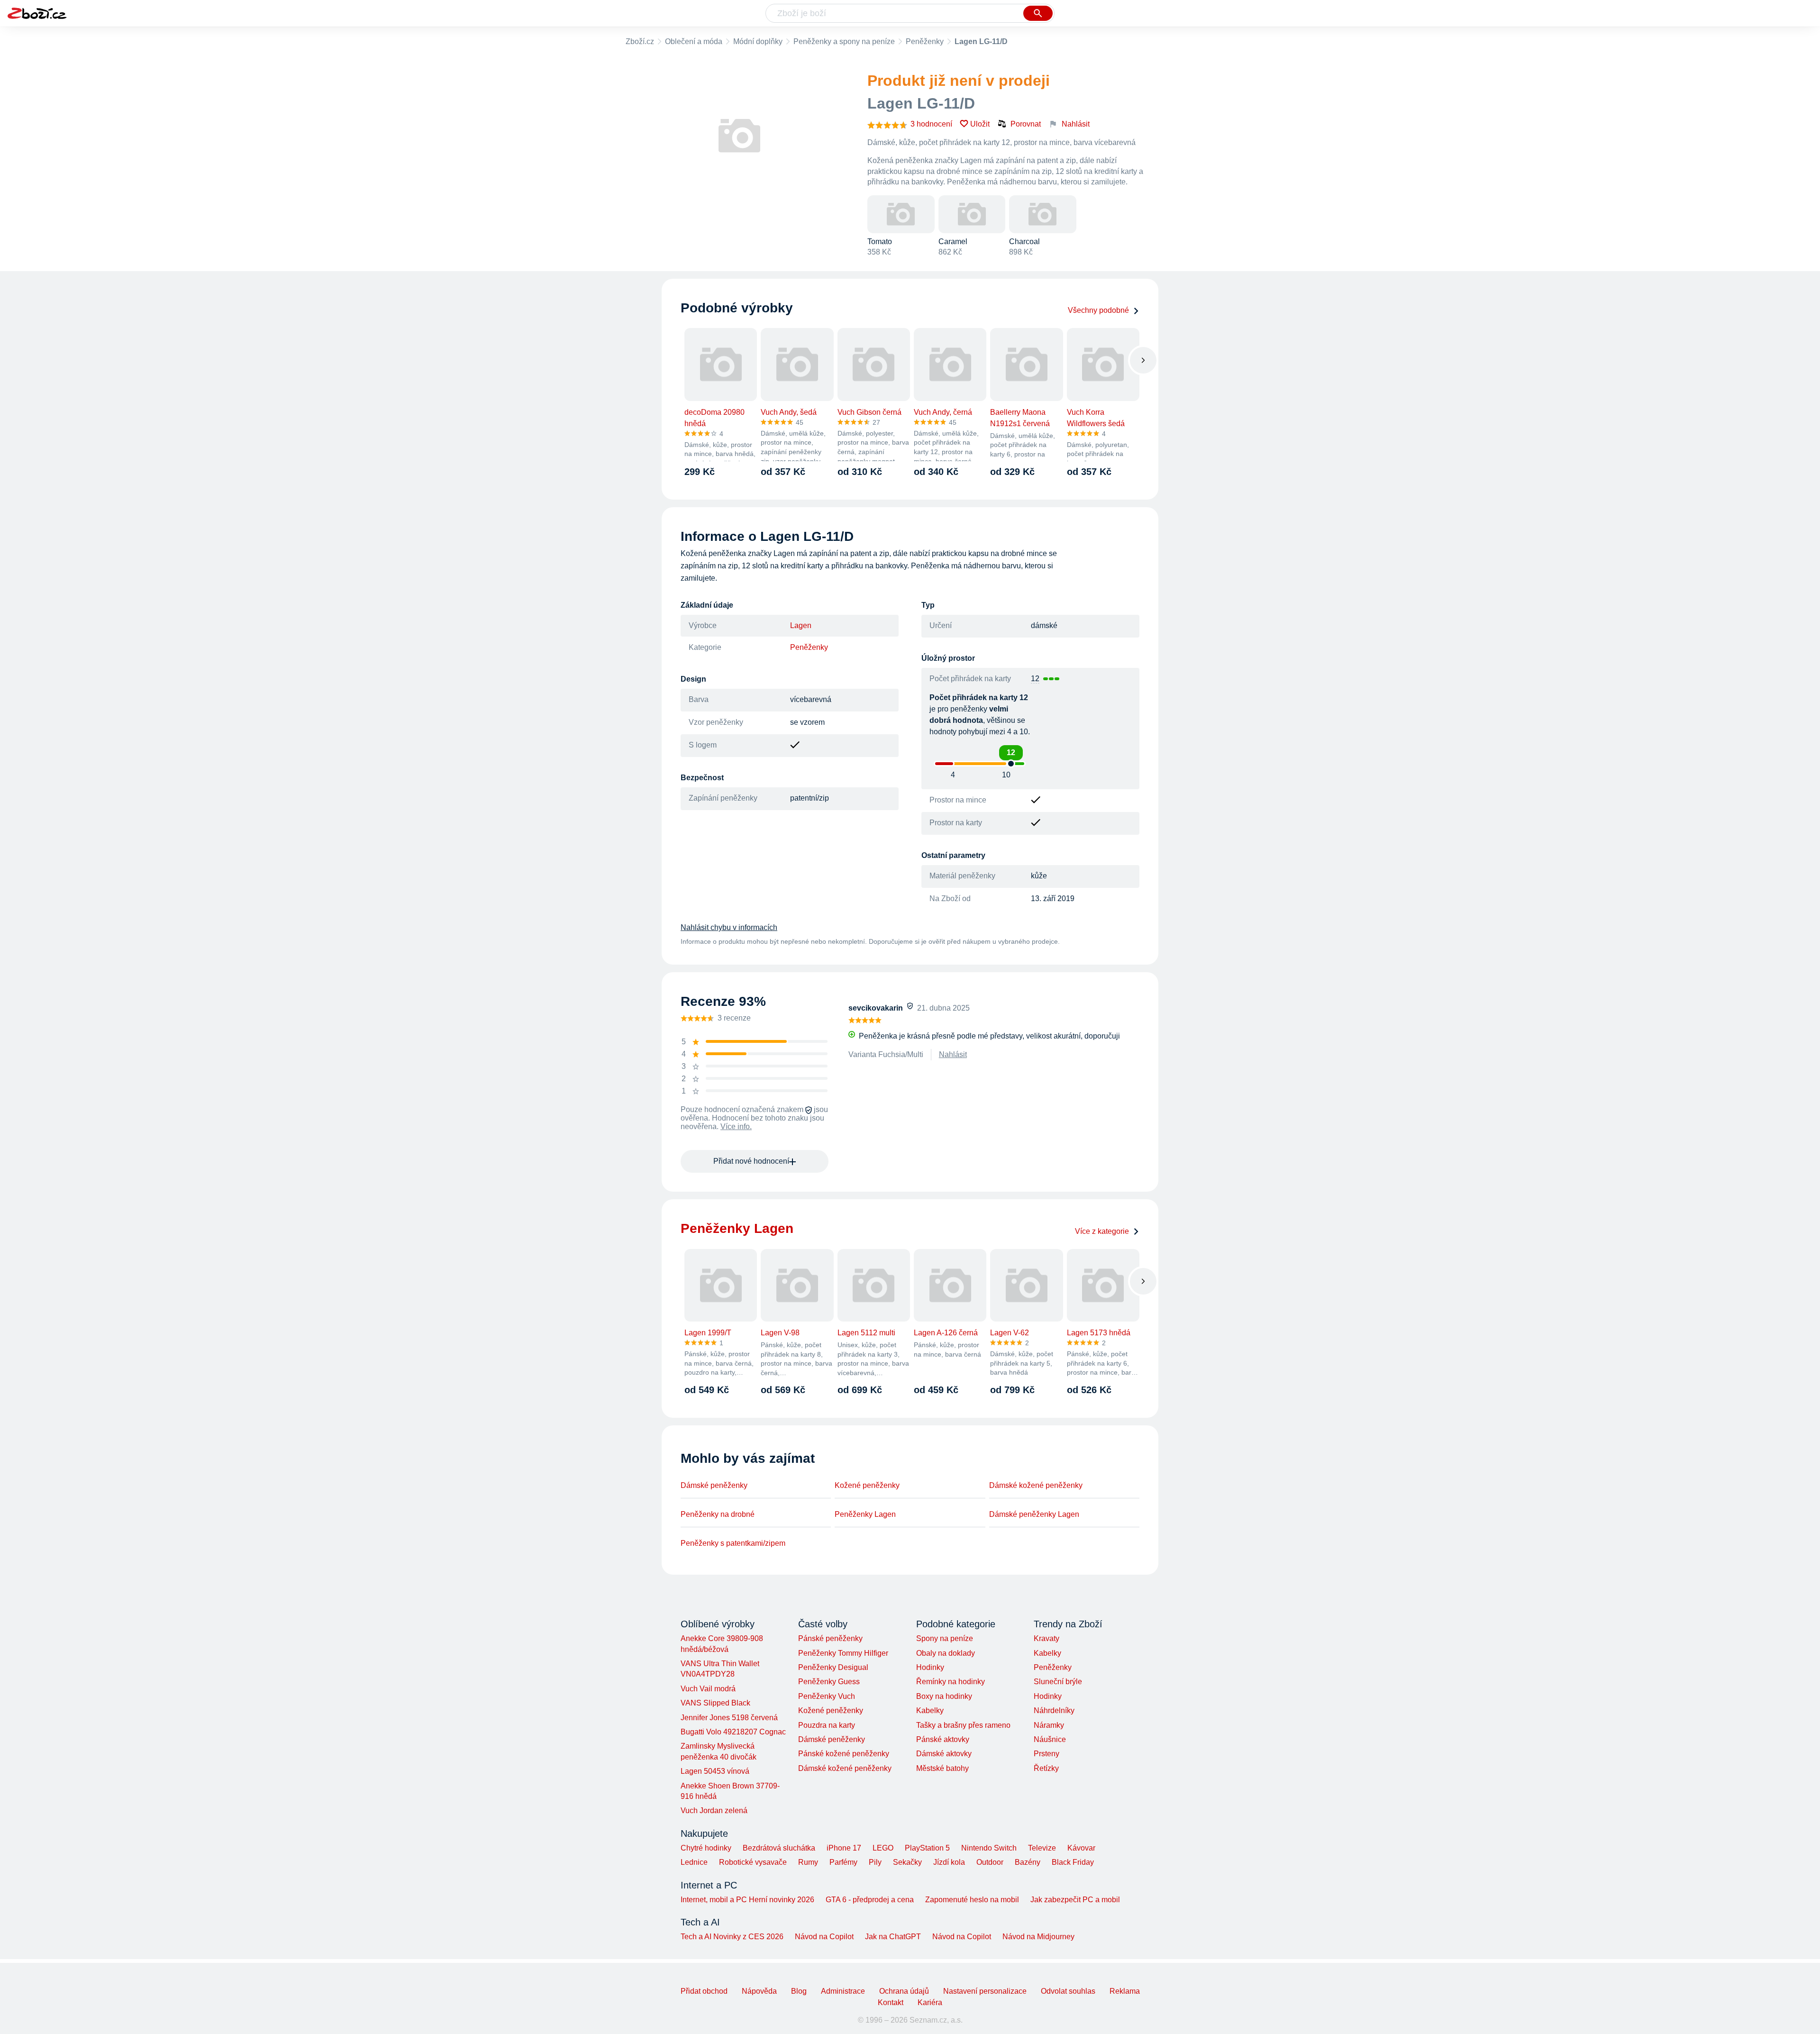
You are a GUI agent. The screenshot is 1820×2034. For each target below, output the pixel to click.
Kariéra (930, 2002)
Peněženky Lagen (865, 1514)
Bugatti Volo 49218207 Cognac (733, 1732)
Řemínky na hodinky (951, 1682)
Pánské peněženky (830, 1638)
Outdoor (990, 1862)
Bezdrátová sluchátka (779, 1848)
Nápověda (759, 1991)
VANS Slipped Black (715, 1703)
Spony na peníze (945, 1638)
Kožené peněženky (867, 1485)
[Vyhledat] (1038, 13)
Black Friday (1073, 1862)
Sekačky (907, 1862)
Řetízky (1046, 1768)
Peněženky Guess (829, 1682)
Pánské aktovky (943, 1739)
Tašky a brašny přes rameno (963, 1725)
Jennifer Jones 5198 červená (729, 1718)
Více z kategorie (1102, 1231)
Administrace (843, 1991)
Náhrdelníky (1054, 1710)
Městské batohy (942, 1768)
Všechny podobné (1098, 310)
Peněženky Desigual (833, 1667)
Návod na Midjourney (1038, 1937)
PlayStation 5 (927, 1848)
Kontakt (891, 2002)
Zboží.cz (640, 41)
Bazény (1028, 1862)
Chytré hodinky (706, 1848)
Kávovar (1081, 1848)
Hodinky (930, 1667)
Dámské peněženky (714, 1485)
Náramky (1049, 1725)
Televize (1042, 1848)
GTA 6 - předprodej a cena (870, 1900)
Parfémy (843, 1862)
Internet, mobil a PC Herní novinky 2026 (747, 1900)
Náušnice (1050, 1739)
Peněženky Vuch (827, 1696)
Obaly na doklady (946, 1653)
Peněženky (925, 41)
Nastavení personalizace (985, 1991)
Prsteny (1046, 1754)
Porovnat (1026, 124)
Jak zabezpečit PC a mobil (1075, 1900)
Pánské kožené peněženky (844, 1754)
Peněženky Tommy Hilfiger (843, 1653)
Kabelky (930, 1710)
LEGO (883, 1848)
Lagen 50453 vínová (715, 1771)
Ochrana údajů (904, 1991)
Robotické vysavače (753, 1862)
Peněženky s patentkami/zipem (733, 1543)
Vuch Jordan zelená (714, 1811)
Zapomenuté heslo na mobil (972, 1900)
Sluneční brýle (1058, 1682)
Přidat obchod (704, 1991)
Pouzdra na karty (827, 1725)
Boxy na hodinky (944, 1696)
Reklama (1125, 1991)
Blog (799, 1991)
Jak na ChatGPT (893, 1937)
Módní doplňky (758, 41)
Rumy (808, 1862)
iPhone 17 (844, 1848)
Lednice (694, 1862)
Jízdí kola (949, 1862)
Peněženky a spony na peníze (844, 41)
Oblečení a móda (694, 41)
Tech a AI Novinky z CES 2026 (732, 1937)
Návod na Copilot (824, 1937)
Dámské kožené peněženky (1036, 1485)
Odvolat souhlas (1068, 1991)
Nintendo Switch (989, 1848)
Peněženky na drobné (718, 1514)
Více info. (736, 1126)
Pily (875, 1862)
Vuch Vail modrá (708, 1689)
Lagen (801, 625)
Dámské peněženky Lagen (1034, 1514)
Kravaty (1046, 1638)
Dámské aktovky (944, 1754)
